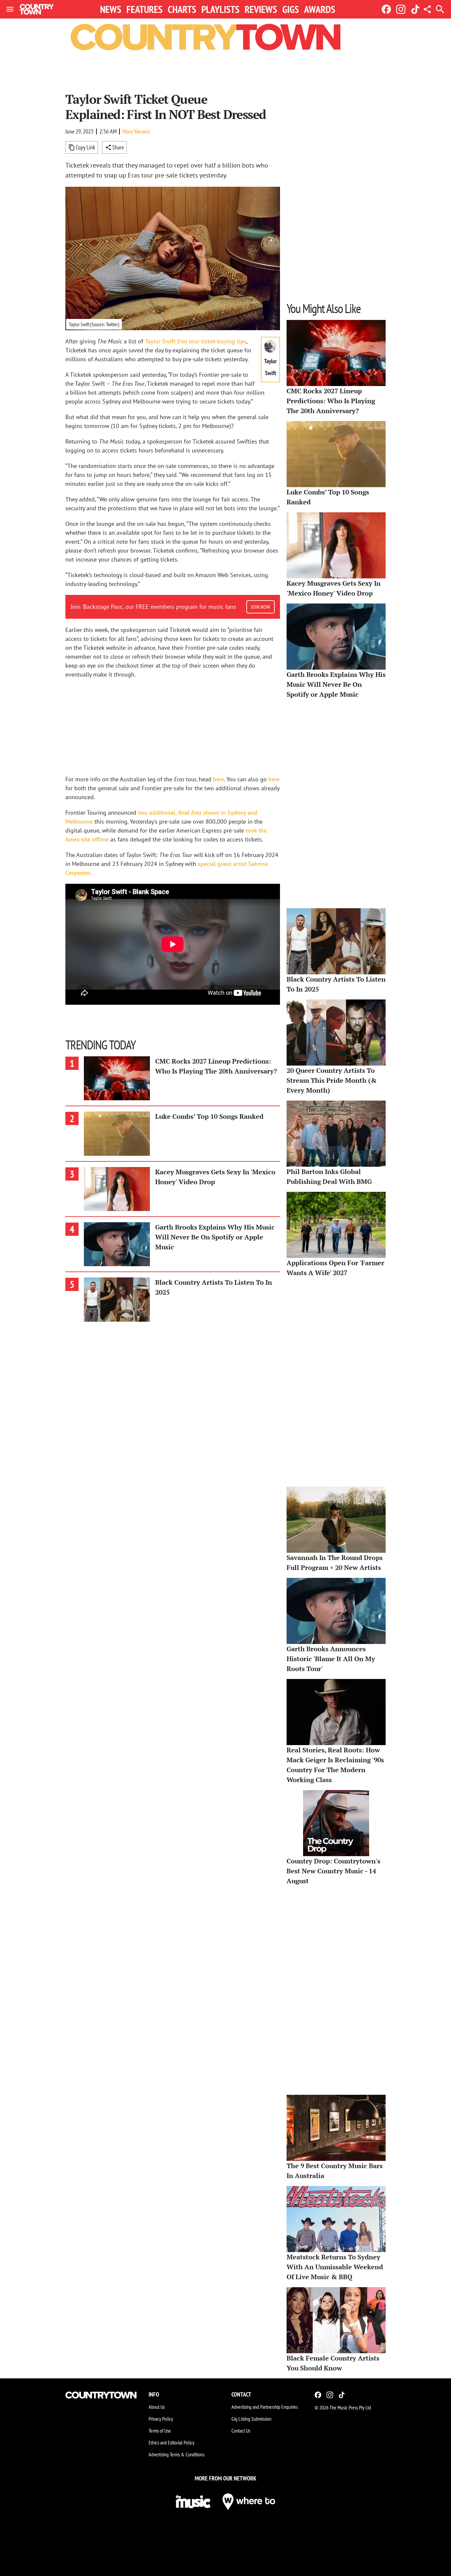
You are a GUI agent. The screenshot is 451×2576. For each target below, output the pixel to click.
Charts (182, 9)
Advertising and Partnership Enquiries (265, 2407)
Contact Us (241, 2431)
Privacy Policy (161, 2419)
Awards (320, 9)
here (219, 779)
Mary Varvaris (136, 131)
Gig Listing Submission (251, 2419)
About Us (157, 2407)
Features (144, 9)
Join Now (260, 607)
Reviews (261, 9)
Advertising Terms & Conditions (176, 2454)
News (111, 9)
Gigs (291, 9)
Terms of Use (160, 2431)
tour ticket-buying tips (196, 341)
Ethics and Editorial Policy (172, 2442)
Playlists (220, 9)
